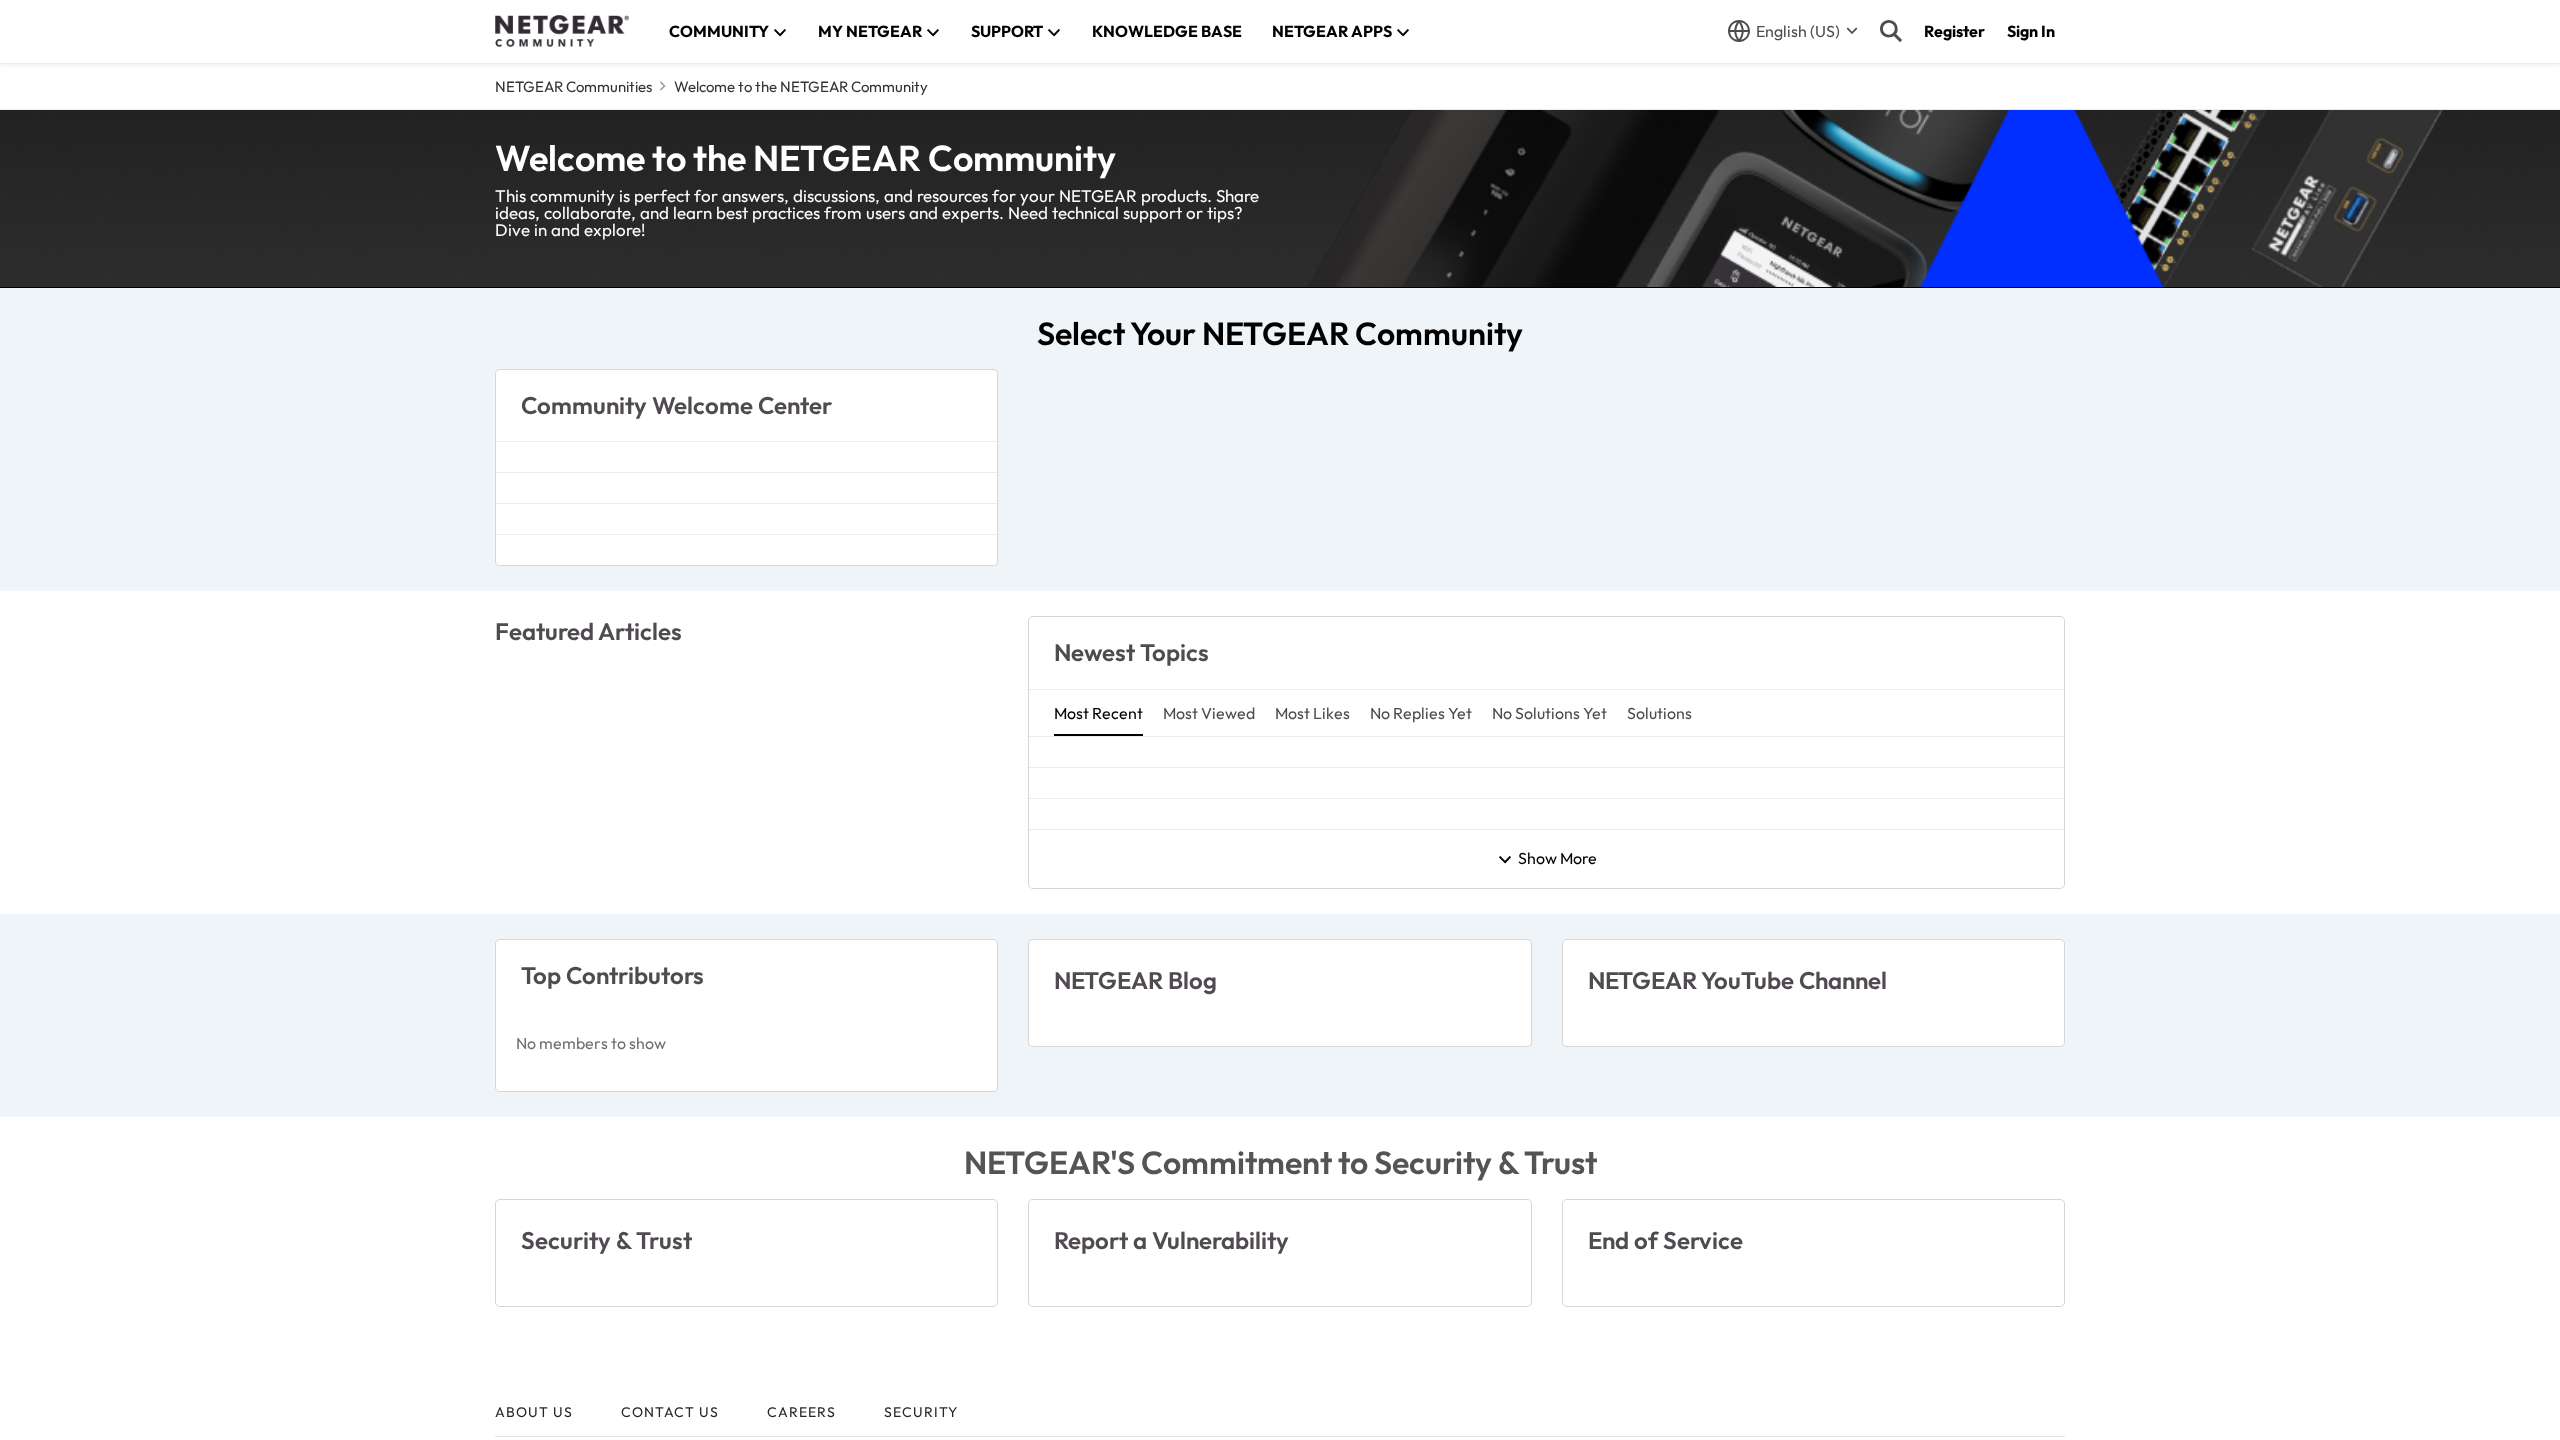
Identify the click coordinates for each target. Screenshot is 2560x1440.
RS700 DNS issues (1121, 1065)
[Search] (1891, 31)
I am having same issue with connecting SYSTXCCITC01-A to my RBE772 (1325, 1186)
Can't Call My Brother (1135, 944)
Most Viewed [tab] (1209, 895)
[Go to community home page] (562, 31)
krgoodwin (1091, 1006)
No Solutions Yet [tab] (1549, 895)
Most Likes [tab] (1312, 895)
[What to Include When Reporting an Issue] (746, 1218)
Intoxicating (1096, 1127)
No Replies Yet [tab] (1421, 895)
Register (1954, 31)
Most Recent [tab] (1098, 895)
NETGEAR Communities (573, 86)
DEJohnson (1094, 1248)
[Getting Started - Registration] (746, 951)
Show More (1557, 1311)
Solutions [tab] (1659, 895)
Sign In (2031, 31)
